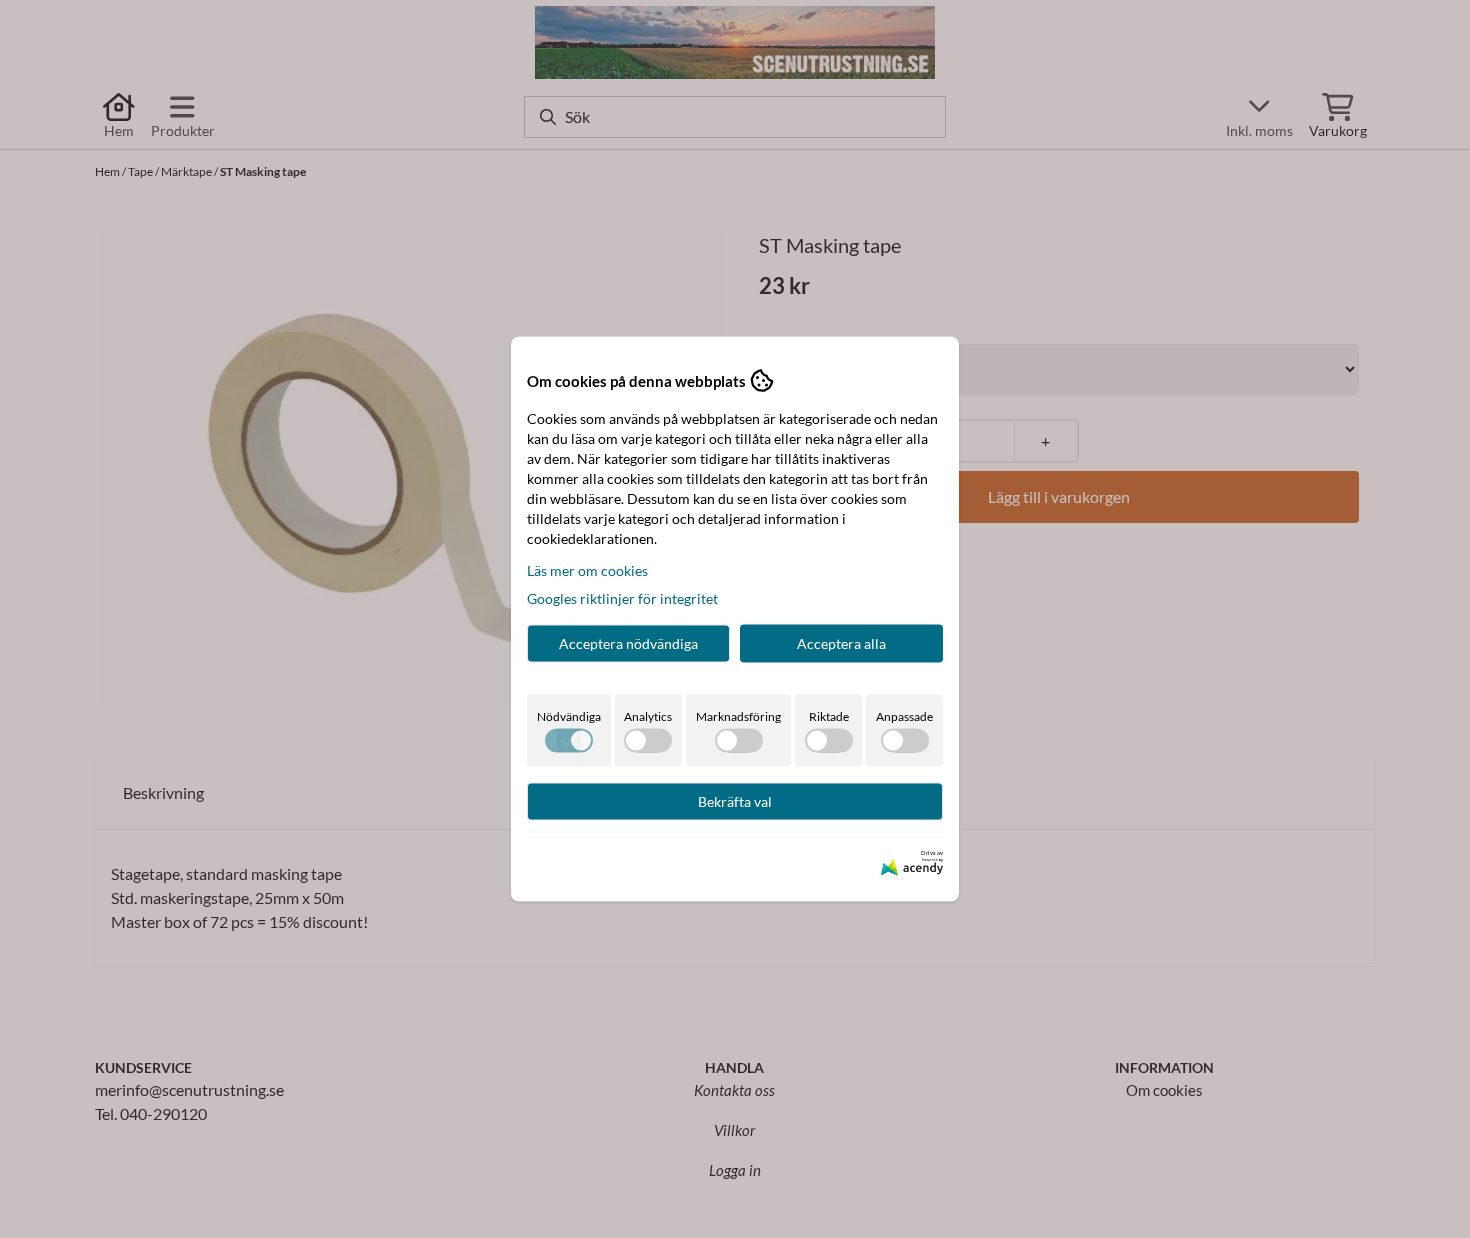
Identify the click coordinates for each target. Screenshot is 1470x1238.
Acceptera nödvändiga (628, 643)
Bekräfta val (735, 801)
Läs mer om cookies (587, 570)
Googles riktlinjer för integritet (622, 598)
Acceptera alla (841, 643)
